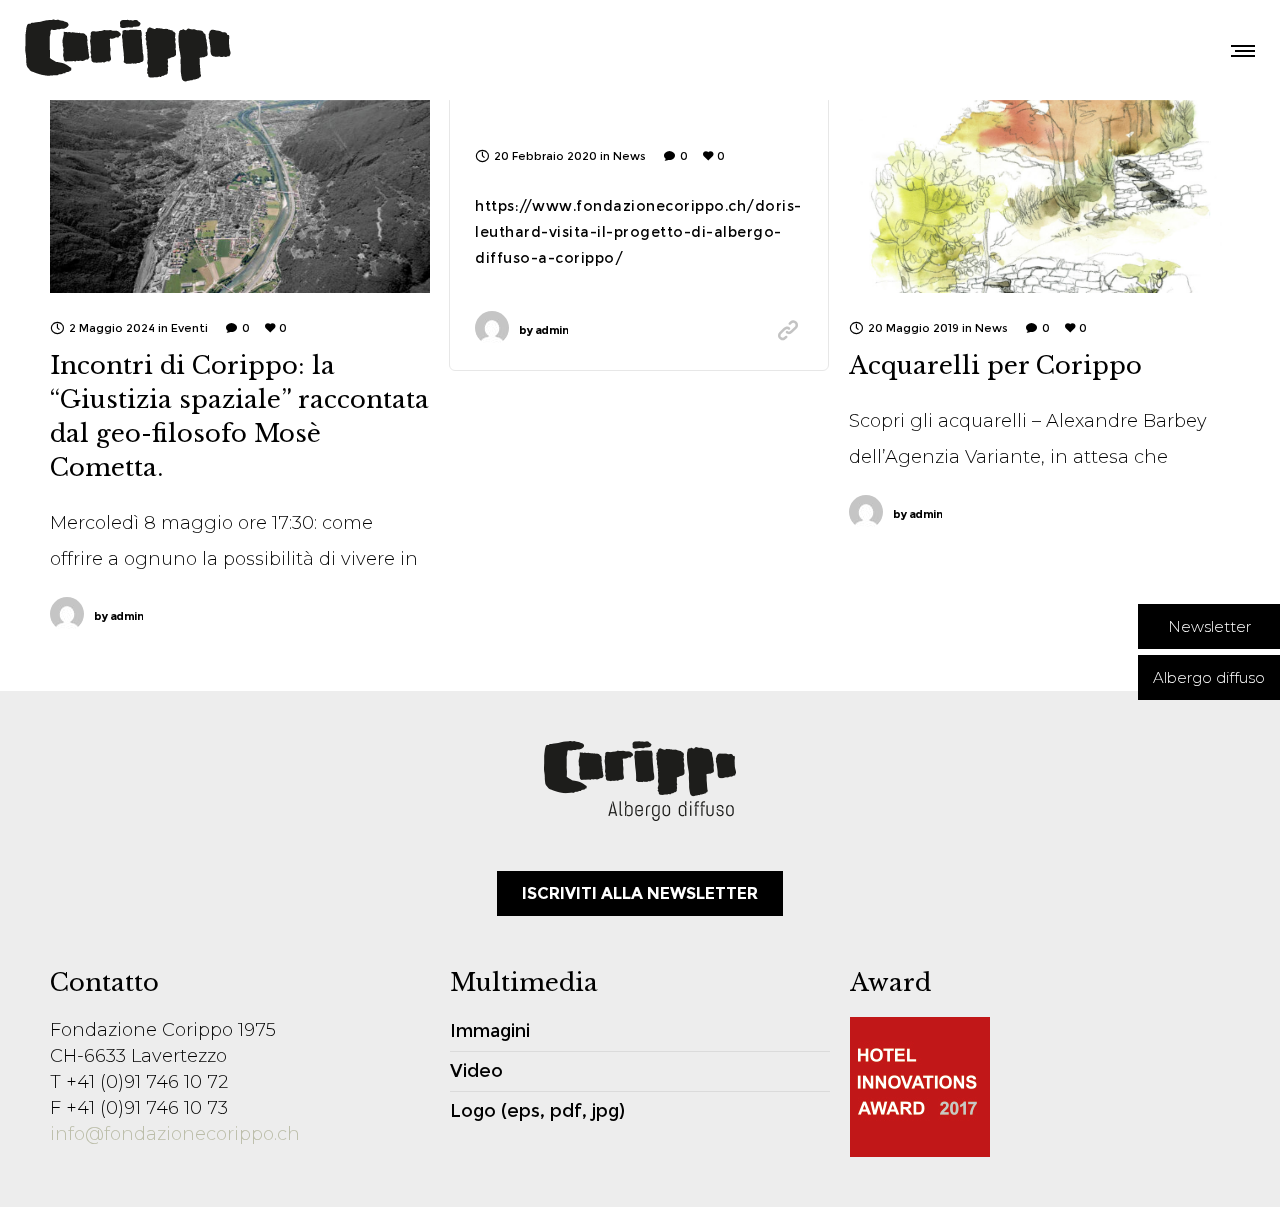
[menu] (1239, 50)
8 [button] (1034, 277)
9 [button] (1070, 277)
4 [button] (1070, 257)
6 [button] (962, 277)
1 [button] (962, 257)
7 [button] (998, 277)
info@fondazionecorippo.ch (175, 1134)
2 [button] (998, 257)
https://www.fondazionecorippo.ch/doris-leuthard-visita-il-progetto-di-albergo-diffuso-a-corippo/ (638, 232)
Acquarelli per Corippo (995, 365)
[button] (1209, 626)
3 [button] (1034, 257)
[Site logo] (127, 50)
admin (118, 616)
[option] (1039, 166)
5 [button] (1106, 257)
